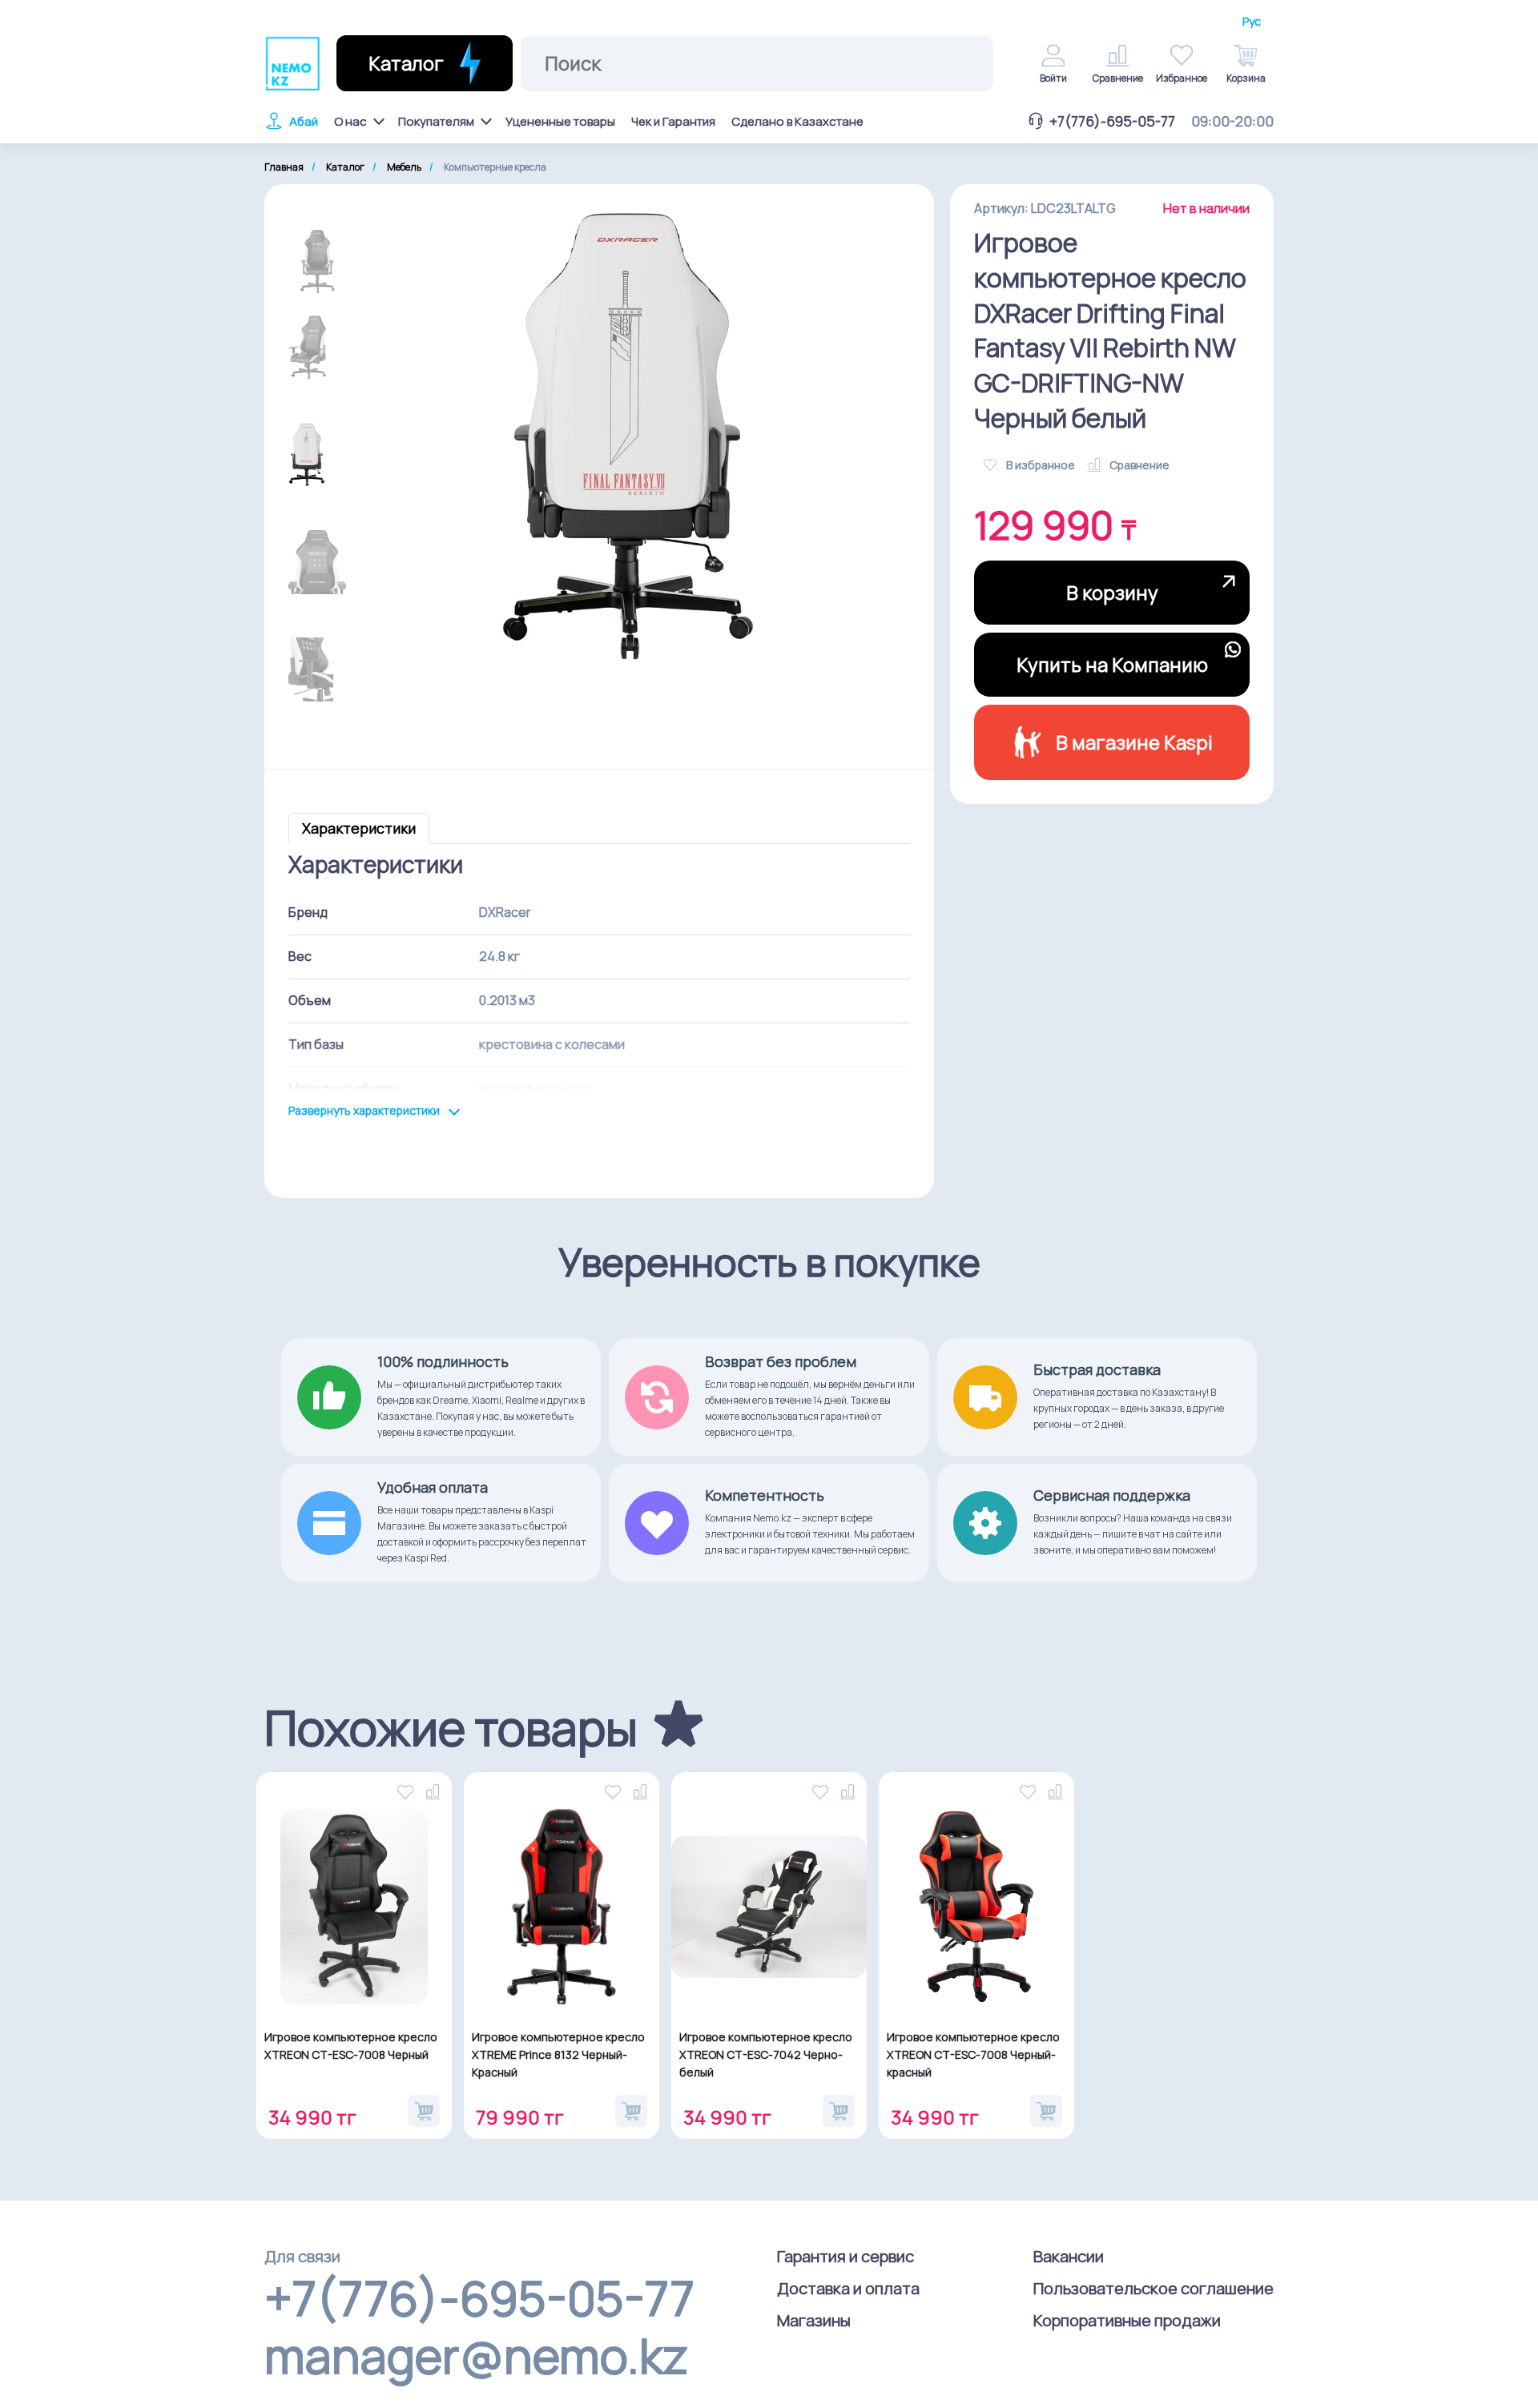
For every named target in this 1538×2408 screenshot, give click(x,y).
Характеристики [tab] (359, 828)
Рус (1252, 22)
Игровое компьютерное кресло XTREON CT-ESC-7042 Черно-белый (766, 2054)
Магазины (814, 2320)
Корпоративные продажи (1127, 2320)
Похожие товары (451, 1727)
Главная (284, 167)
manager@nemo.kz (476, 2355)
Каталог (345, 167)
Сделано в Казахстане (797, 121)
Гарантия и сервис (845, 2256)
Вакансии (1069, 2256)
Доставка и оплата (848, 2288)
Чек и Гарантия (673, 121)
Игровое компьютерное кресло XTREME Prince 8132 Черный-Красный (558, 2054)
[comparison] (434, 1790)
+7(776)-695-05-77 (1112, 121)
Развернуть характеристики (365, 1111)
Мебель (404, 167)
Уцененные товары (560, 121)
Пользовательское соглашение (1153, 2288)
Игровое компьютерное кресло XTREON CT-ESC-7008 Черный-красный (973, 2054)
